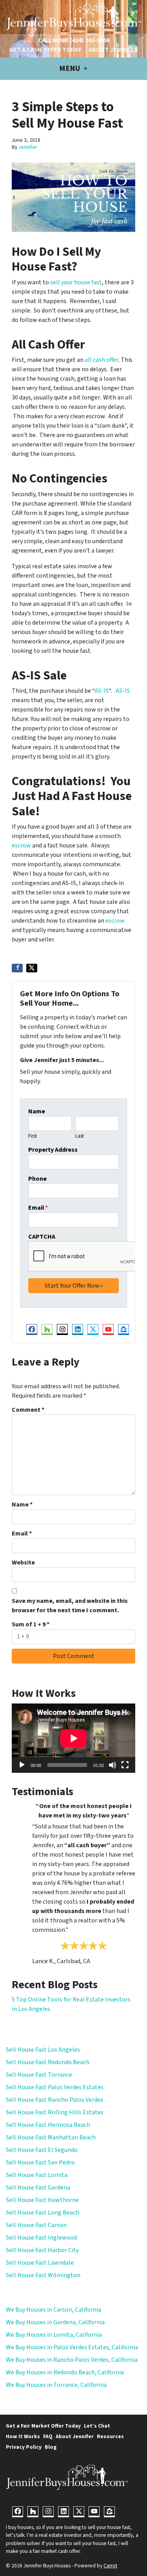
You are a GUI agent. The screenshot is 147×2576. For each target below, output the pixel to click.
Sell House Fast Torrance (39, 2075)
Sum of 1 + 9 (31, 1624)
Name (37, 1111)
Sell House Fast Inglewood (41, 2238)
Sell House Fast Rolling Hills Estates (55, 2112)
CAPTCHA (42, 1237)
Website (23, 1563)
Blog (51, 2447)
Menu (70, 69)
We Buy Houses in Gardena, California (55, 2322)
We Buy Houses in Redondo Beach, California (65, 2372)
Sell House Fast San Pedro (40, 2162)
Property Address (53, 1150)
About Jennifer (113, 50)
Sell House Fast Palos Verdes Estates (55, 2087)
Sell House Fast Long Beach (43, 2213)
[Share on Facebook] (17, 968)
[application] (73, 1738)
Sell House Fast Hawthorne (42, 2200)
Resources (110, 2436)
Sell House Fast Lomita (37, 2175)
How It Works (23, 2436)
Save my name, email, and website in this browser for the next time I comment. (70, 1606)
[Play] (22, 1765)
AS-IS (102, 691)
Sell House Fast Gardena (38, 2188)
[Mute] (113, 1765)
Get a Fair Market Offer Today (43, 2426)
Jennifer (28, 147)
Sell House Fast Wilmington (43, 2275)
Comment (28, 1410)
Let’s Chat (97, 2426)
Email (38, 1208)
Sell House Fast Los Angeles (43, 2050)
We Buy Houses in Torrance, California (56, 2385)
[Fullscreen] (125, 1765)
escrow (21, 845)
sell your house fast (76, 282)
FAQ (48, 2436)
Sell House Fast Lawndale (40, 2263)
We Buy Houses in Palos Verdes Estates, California (72, 2347)
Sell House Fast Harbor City (42, 2250)
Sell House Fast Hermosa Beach (48, 2125)
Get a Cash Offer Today (45, 50)
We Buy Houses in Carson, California (54, 2310)
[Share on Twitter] (32, 968)
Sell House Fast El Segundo (42, 2150)
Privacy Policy (24, 2447)
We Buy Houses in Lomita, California (54, 2335)
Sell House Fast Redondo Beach (48, 2062)
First (33, 1136)
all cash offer (102, 360)
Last (80, 1136)
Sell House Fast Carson (36, 2225)
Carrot (110, 2566)
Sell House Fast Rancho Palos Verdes (54, 2100)
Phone (37, 1179)
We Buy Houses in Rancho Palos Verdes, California (72, 2360)
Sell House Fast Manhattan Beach (51, 2137)
